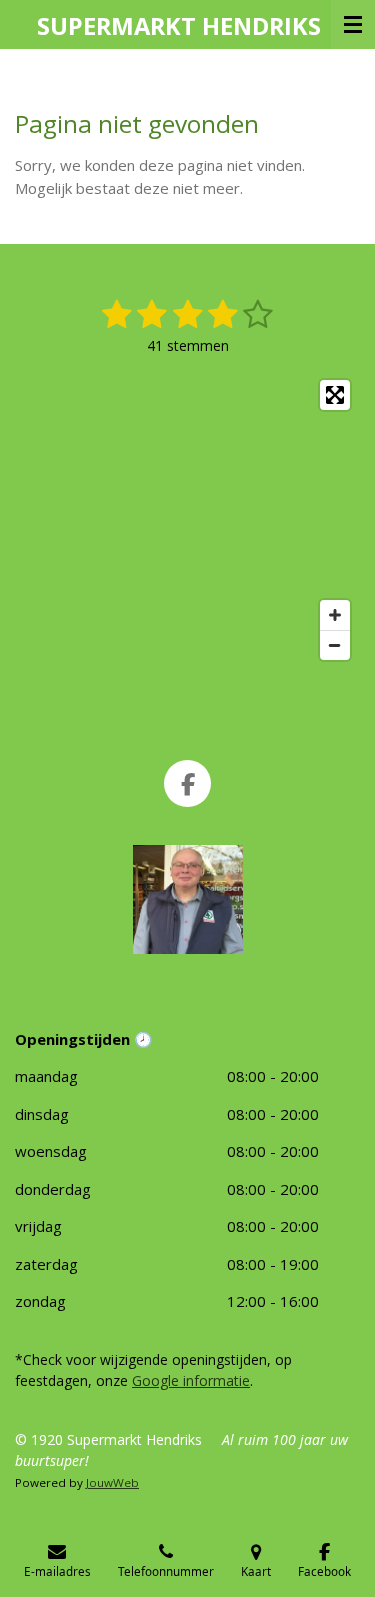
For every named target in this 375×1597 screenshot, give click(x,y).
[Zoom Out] (335, 645)
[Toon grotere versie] (188, 899)
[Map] (187, 520)
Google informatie (191, 1380)
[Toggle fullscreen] (335, 395)
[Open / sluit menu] (353, 24)
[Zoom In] (335, 615)
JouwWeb (112, 1482)
